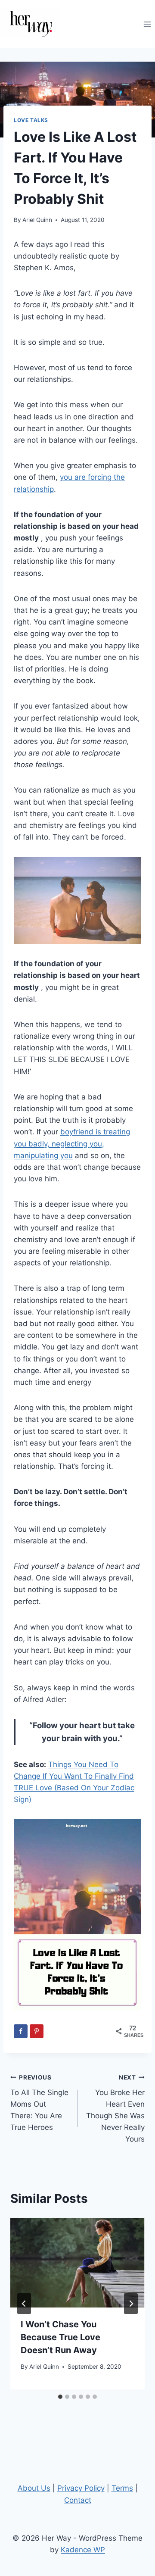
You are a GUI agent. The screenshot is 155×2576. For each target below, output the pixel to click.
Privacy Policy (81, 2488)
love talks (31, 120)
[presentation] (77, 2263)
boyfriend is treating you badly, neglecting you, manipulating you (72, 1143)
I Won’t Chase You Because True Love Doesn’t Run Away (60, 2337)
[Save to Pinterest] (37, 2031)
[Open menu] (147, 24)
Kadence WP (83, 2550)
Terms (122, 2488)
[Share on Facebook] (21, 2031)
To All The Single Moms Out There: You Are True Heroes (39, 2103)
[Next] (131, 2304)
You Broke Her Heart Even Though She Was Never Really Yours (115, 2109)
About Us (34, 2488)
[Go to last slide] (24, 2304)
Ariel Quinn (37, 220)
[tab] (60, 2397)
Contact (78, 2500)
